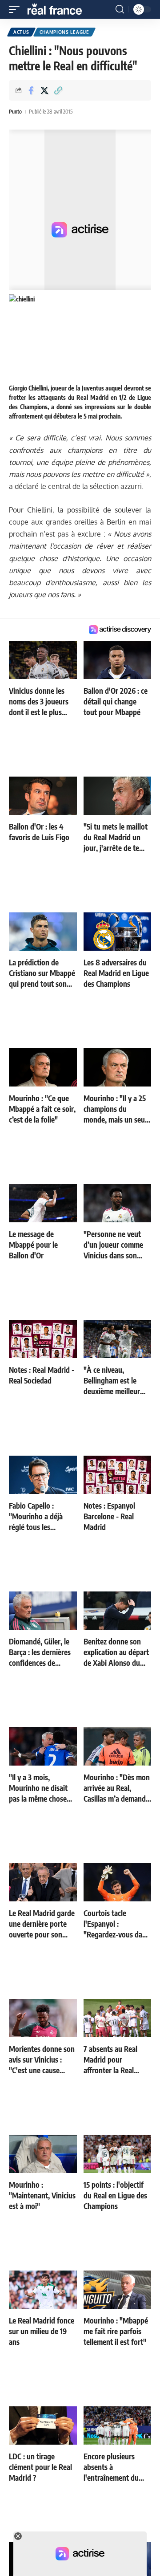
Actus (21, 32)
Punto (15, 112)
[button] (16, 9)
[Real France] (59, 9)
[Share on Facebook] (31, 90)
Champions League (64, 32)
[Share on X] (44, 90)
